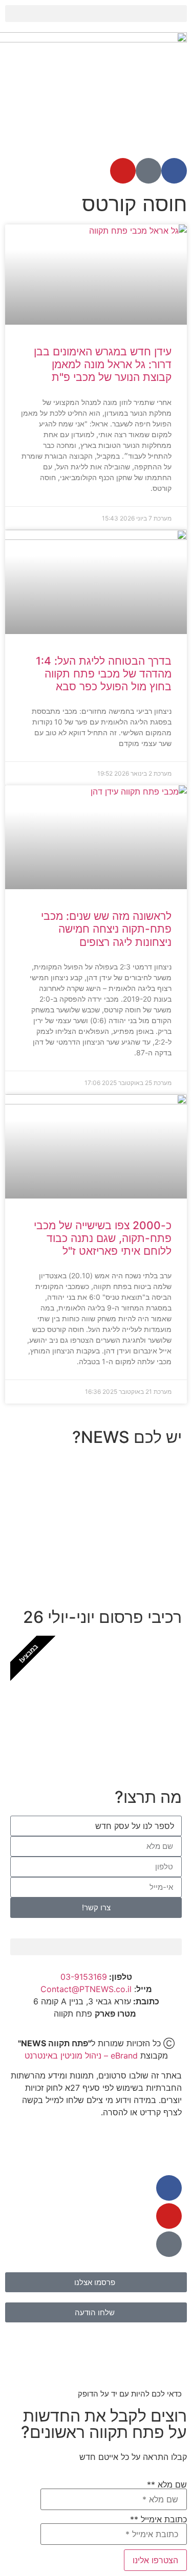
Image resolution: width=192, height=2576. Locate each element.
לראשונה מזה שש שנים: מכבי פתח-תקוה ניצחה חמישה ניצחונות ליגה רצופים (106, 929)
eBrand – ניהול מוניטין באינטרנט (81, 2055)
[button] (96, 14)
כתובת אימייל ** (158, 2520)
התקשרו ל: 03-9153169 (110, 1565)
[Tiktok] (148, 171)
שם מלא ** (167, 2485)
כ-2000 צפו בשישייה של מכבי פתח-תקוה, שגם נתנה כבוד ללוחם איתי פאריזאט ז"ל (103, 1238)
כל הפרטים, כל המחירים (111, 1736)
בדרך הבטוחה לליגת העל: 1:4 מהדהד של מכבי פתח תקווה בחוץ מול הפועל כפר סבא (104, 674)
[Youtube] (123, 171)
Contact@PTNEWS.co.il (86, 1989)
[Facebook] (174, 171)
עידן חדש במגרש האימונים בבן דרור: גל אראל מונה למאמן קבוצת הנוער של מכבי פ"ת (103, 364)
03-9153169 (84, 1977)
